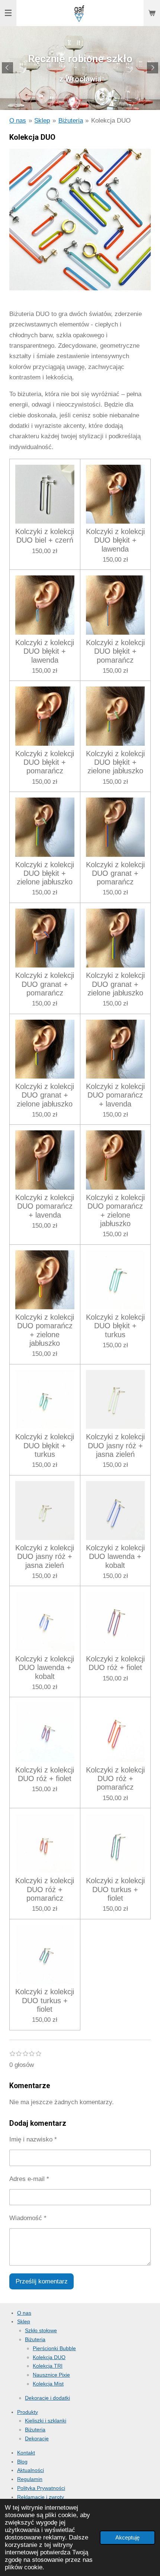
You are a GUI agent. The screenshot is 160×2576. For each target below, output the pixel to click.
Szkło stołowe (41, 2330)
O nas (18, 121)
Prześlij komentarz (42, 2281)
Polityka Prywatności (41, 2488)
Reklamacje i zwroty (41, 2497)
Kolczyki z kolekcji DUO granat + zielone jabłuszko (115, 984)
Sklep (42, 121)
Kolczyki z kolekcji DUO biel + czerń (45, 536)
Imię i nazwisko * (33, 2139)
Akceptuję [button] (127, 2537)
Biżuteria (71, 121)
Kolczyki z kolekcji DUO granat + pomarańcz (115, 873)
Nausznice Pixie (51, 2375)
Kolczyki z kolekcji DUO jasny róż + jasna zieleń (115, 1445)
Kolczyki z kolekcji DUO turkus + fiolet (115, 1889)
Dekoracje (37, 2438)
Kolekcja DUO (111, 121)
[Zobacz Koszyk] (152, 13)
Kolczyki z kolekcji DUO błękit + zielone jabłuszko (115, 762)
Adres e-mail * (29, 2179)
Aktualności (31, 2470)
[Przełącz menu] (8, 13)
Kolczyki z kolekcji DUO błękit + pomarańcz (115, 651)
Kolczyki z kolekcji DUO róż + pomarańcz (115, 1779)
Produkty (28, 2412)
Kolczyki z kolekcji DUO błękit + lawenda (115, 540)
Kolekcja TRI (48, 2366)
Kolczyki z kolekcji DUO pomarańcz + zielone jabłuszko (115, 1210)
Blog (22, 2462)
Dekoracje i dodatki (47, 2398)
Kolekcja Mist (48, 2384)
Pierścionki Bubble (54, 2348)
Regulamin (30, 2479)
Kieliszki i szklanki (46, 2421)
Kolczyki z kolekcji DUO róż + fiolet (115, 1663)
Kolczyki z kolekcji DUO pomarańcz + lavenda (115, 1095)
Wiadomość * (28, 2218)
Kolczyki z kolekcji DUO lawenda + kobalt (115, 1557)
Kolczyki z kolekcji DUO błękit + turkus (115, 1326)
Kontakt (26, 2453)
